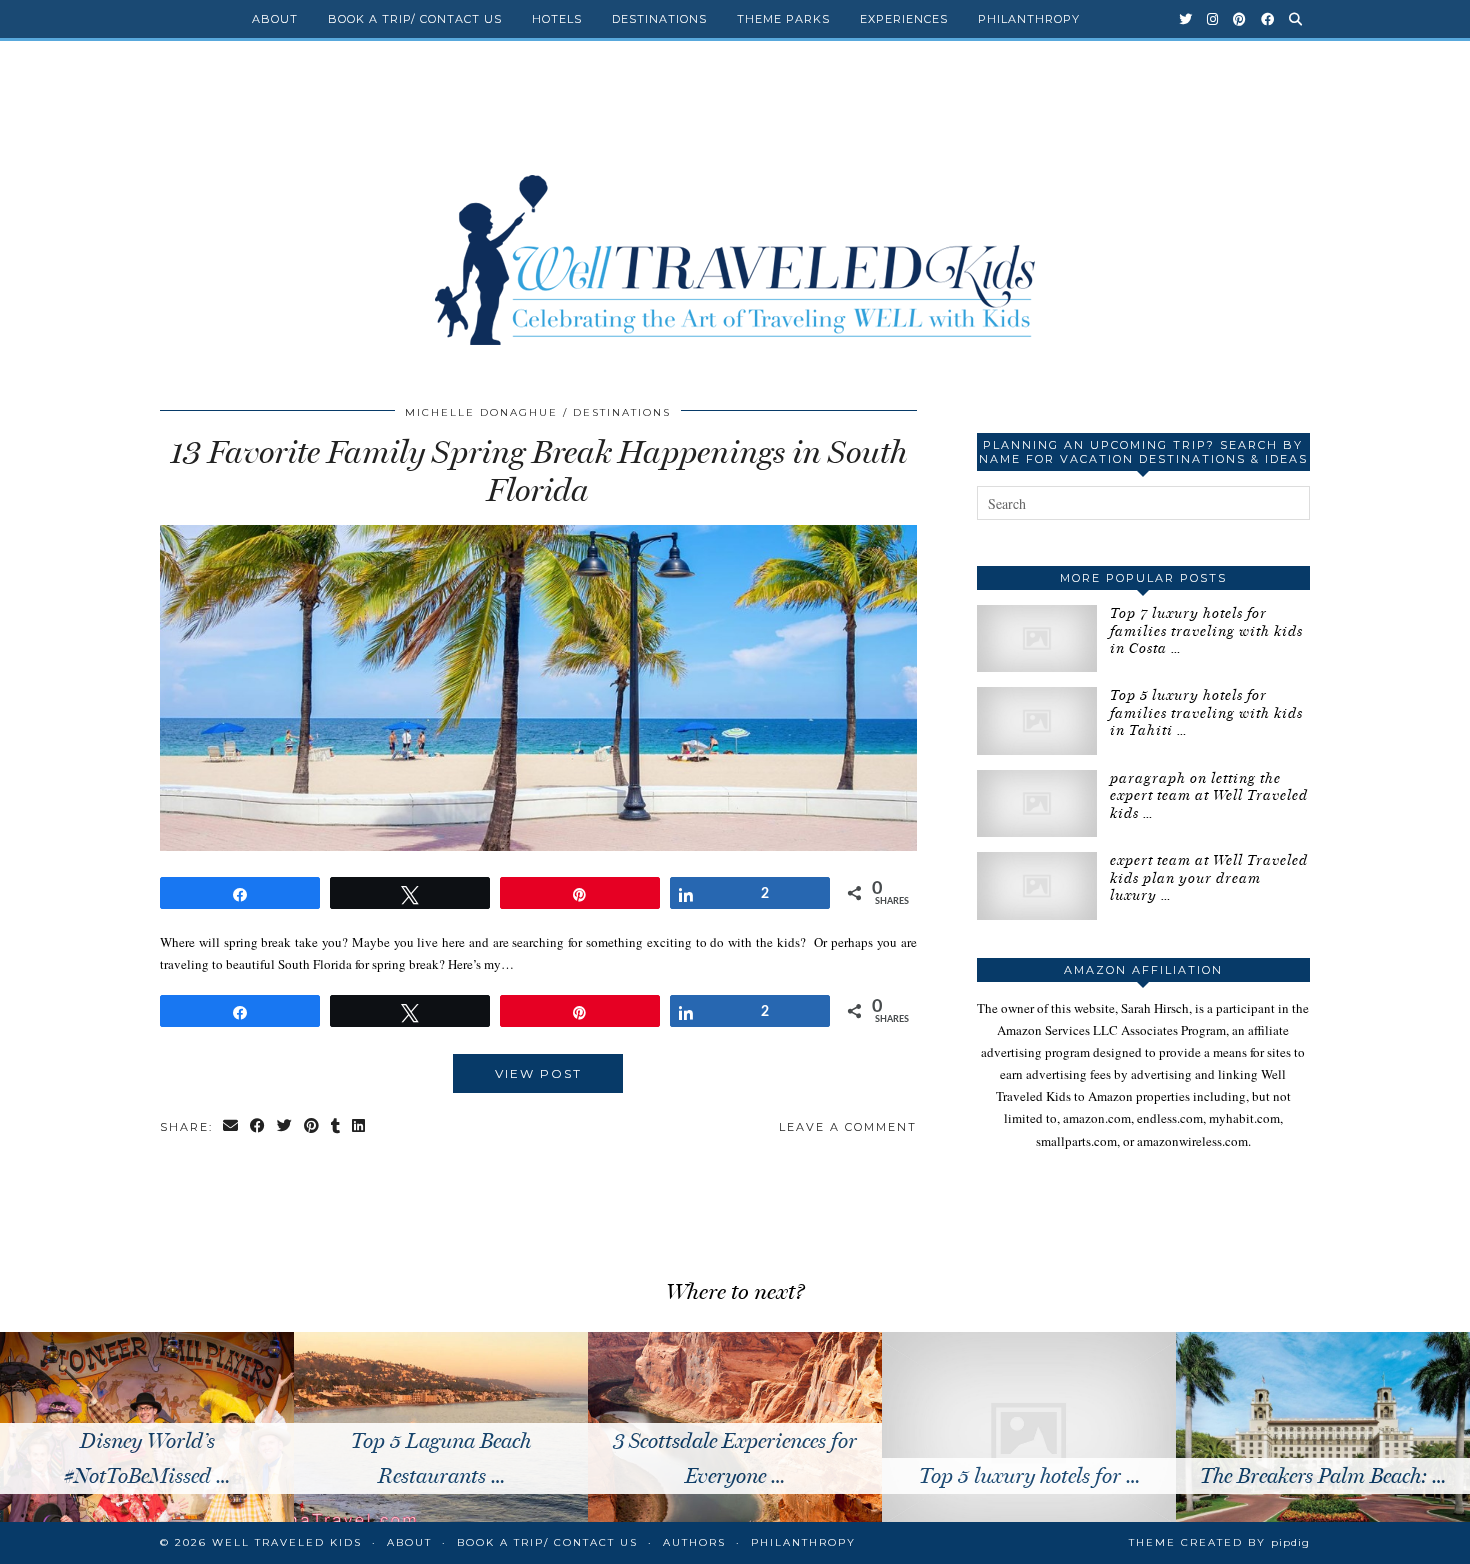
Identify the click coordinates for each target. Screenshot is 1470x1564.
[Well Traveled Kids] (735, 217)
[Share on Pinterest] (312, 1127)
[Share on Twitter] (285, 1127)
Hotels (557, 19)
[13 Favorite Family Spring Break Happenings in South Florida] (538, 846)
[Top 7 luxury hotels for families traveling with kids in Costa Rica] (1037, 638)
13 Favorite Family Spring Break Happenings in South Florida (538, 471)
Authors (694, 1542)
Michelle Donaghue (481, 412)
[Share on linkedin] (359, 1127)
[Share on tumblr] (336, 1127)
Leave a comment (848, 1127)
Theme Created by (1219, 1542)
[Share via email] (231, 1127)
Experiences (904, 19)
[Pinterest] (1240, 19)
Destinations (659, 19)
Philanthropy (1029, 19)
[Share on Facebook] (258, 1127)
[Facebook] (1268, 19)
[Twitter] (1186, 19)
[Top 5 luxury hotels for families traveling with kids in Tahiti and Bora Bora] (1037, 720)
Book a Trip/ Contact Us (415, 19)
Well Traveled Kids (287, 1542)
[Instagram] (1213, 19)
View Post (538, 1073)
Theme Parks (783, 19)
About (275, 19)
